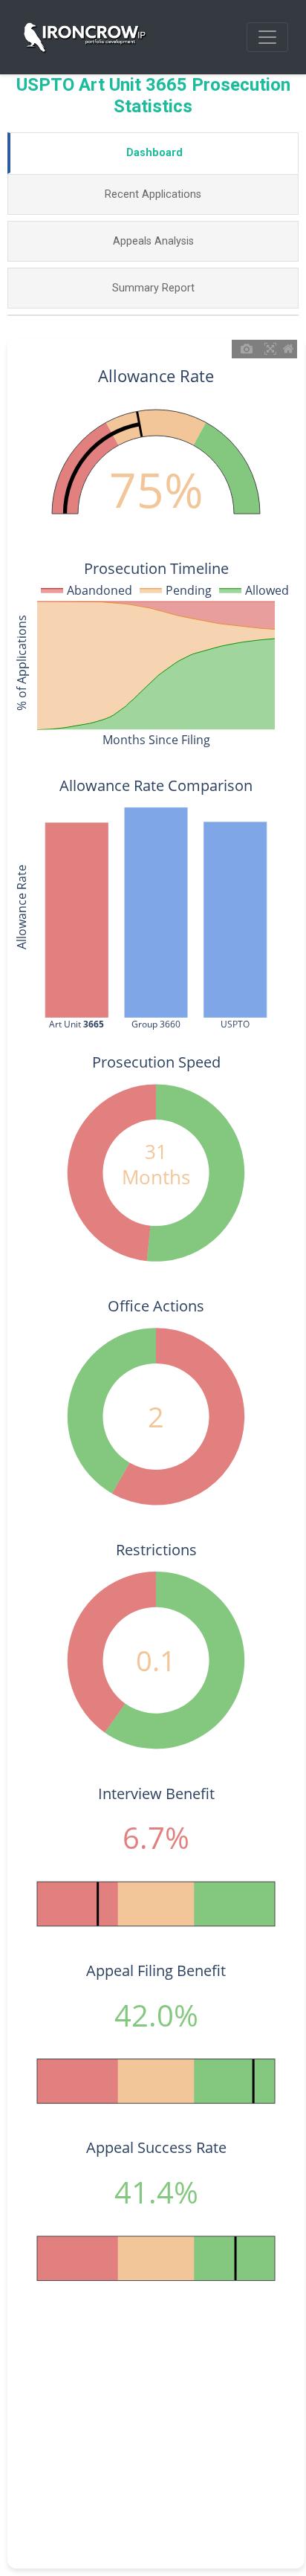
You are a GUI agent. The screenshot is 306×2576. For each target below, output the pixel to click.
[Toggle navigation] (267, 37)
